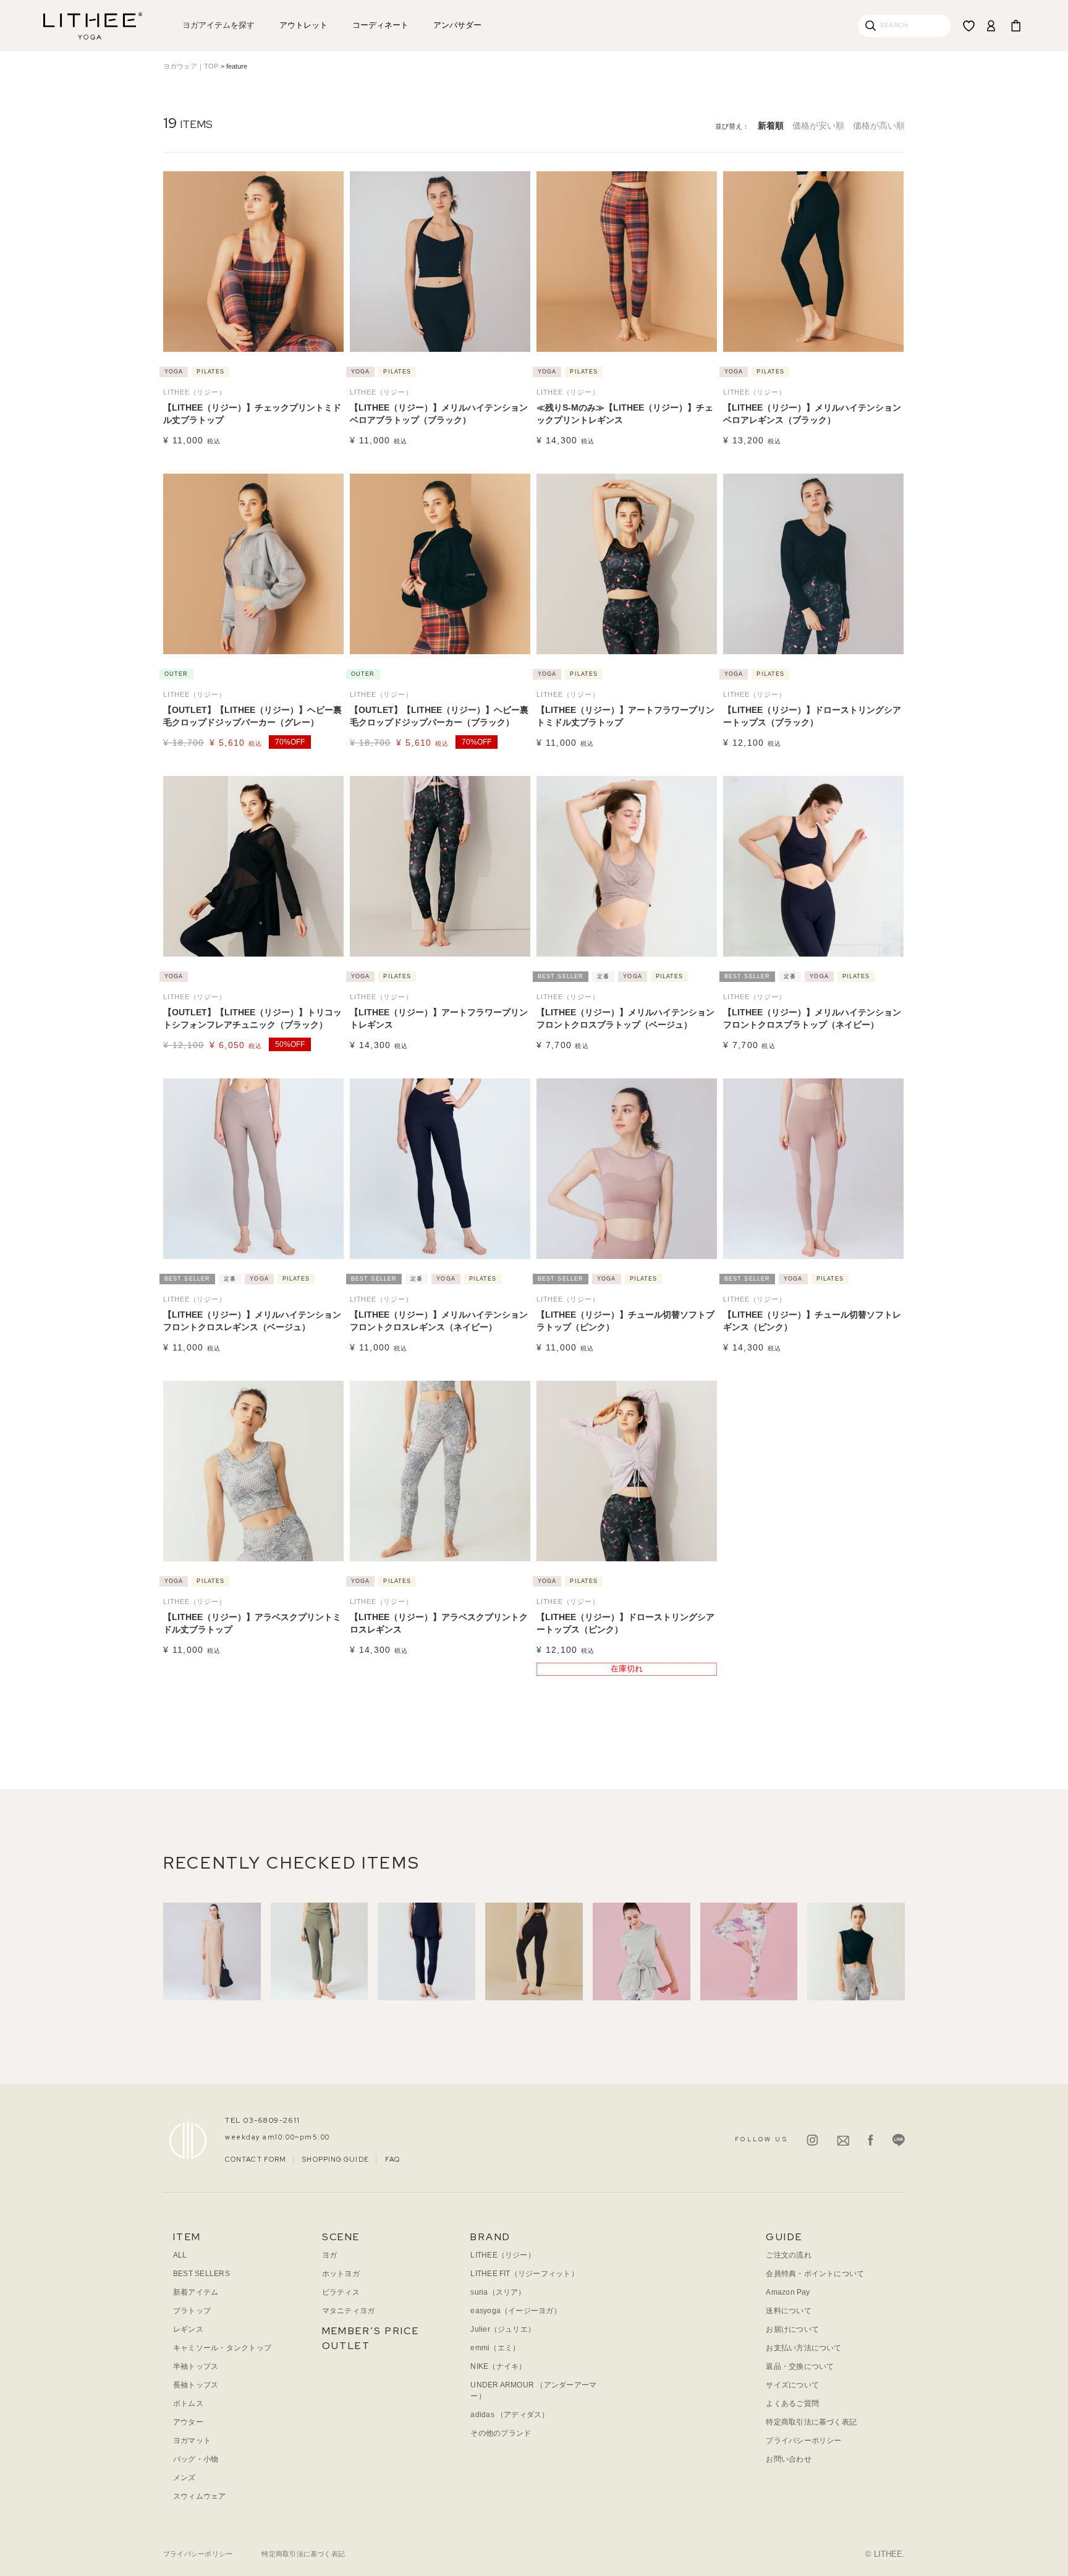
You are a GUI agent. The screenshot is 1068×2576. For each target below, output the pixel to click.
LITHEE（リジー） (503, 2255)
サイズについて (792, 2385)
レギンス (188, 2329)
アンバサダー (457, 25)
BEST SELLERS (201, 2274)
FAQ (392, 2159)
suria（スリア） (498, 2292)
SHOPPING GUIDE (335, 2159)
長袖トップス (196, 2385)
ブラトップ (192, 2311)
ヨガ (329, 2255)
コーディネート (380, 25)
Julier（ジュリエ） (503, 2329)
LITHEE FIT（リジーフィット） (524, 2274)
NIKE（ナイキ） (498, 2366)
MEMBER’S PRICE (371, 2331)
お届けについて (792, 2329)
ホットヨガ (341, 2274)
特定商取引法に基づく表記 (811, 2422)
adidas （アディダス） (510, 2415)
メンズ (184, 2478)
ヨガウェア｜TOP (191, 66)
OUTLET (346, 2346)
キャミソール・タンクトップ (222, 2348)
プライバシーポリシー (803, 2441)
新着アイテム (196, 2292)
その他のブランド (501, 2433)
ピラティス (341, 2292)
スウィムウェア (200, 2496)
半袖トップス (196, 2366)
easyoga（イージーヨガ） (516, 2311)
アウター (188, 2422)
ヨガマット (192, 2441)
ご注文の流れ (788, 2255)
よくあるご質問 (792, 2403)
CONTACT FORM (256, 2159)
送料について (788, 2311)
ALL (180, 2255)
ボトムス (188, 2403)
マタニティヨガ (349, 2311)
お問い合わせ (788, 2459)
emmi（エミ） (495, 2348)
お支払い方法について (803, 2348)
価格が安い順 (818, 126)
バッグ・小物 (196, 2459)
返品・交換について (800, 2366)
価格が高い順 (879, 126)
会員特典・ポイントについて (815, 2274)
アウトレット (303, 25)
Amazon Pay (788, 2292)
